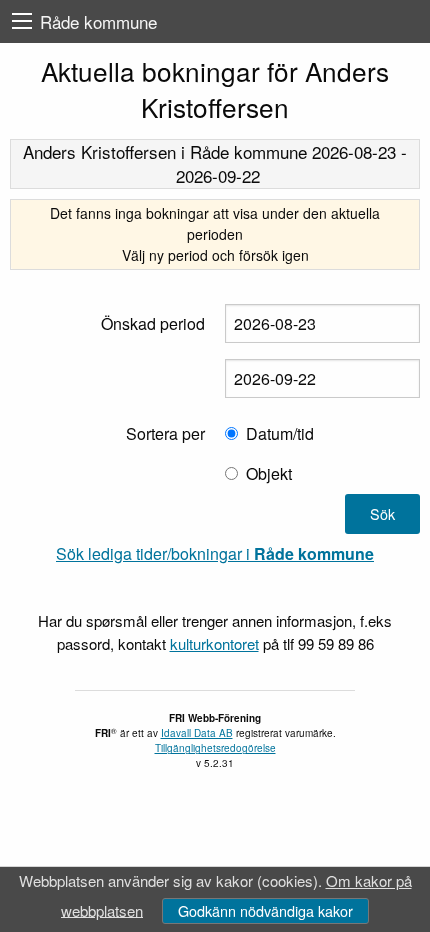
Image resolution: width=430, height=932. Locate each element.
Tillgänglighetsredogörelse (215, 748)
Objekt (269, 473)
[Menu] (22, 21)
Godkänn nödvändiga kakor (265, 910)
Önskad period (153, 323)
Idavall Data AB (197, 733)
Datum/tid (280, 433)
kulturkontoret (214, 643)
